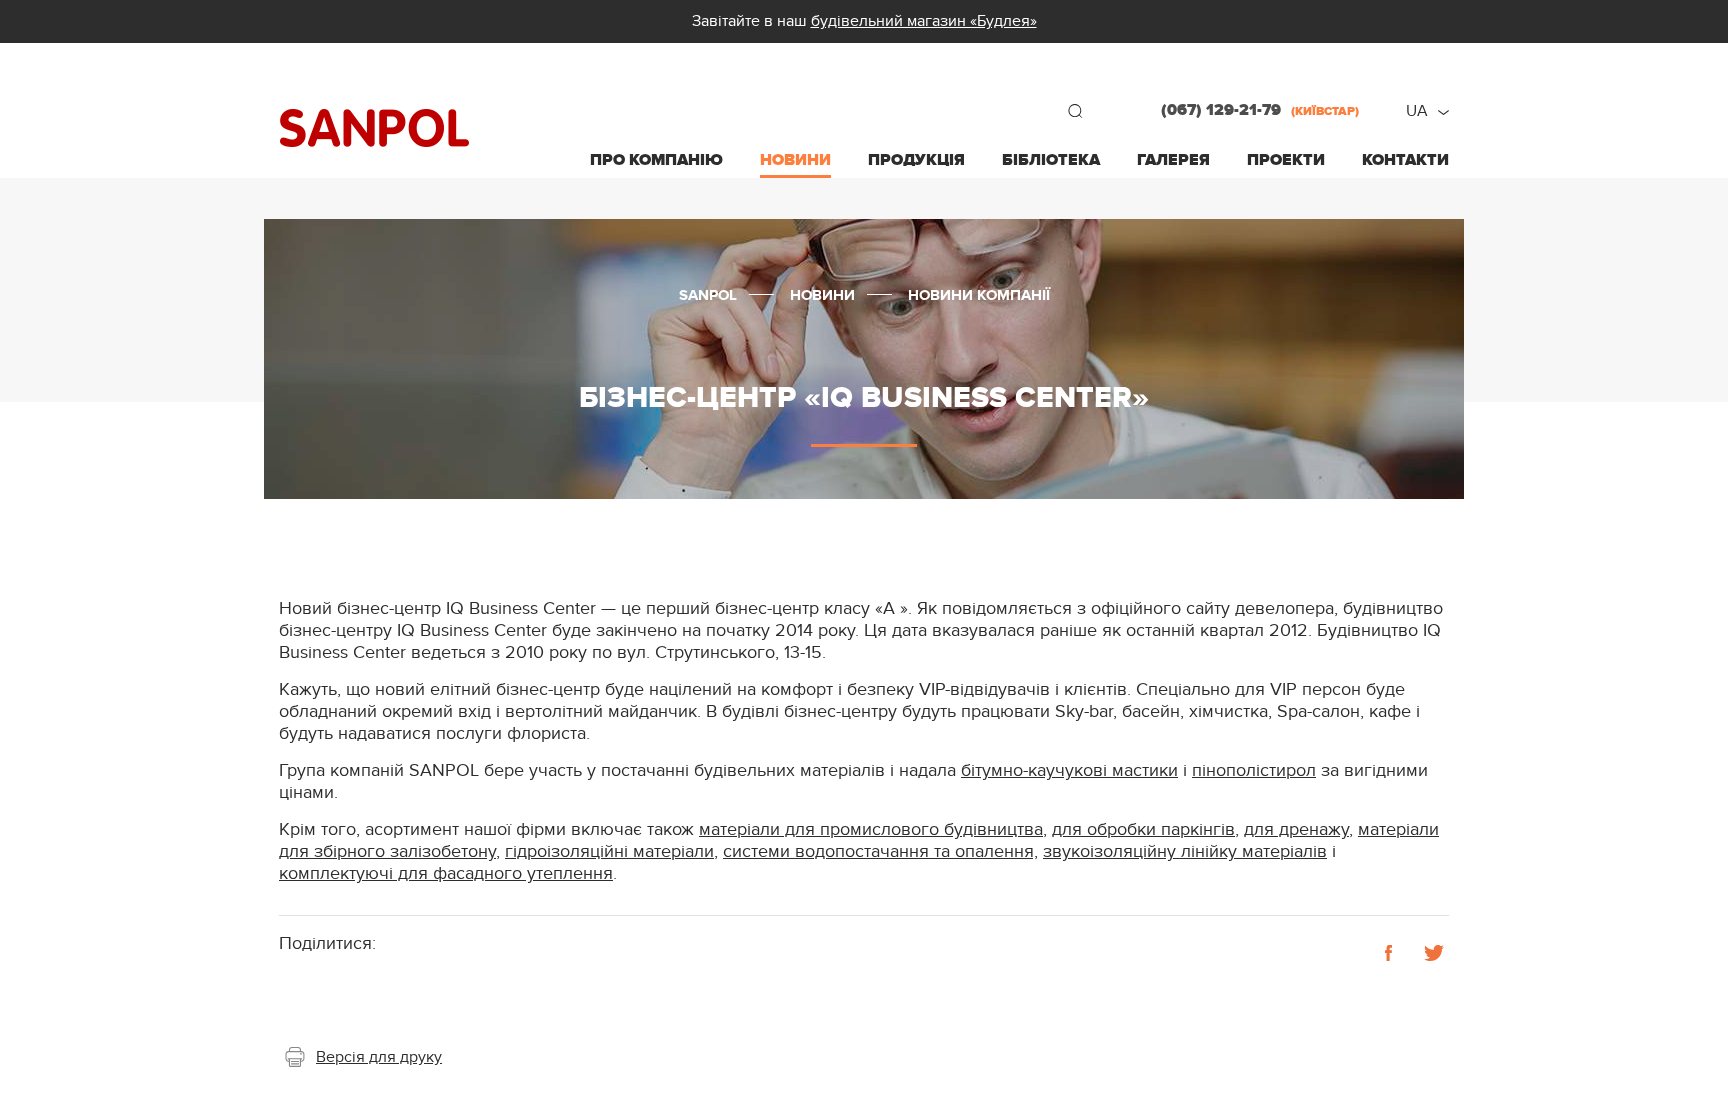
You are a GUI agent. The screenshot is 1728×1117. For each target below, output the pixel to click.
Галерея (1173, 160)
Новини (795, 160)
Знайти (1075, 111)
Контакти (1405, 160)
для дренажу (1296, 829)
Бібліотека (1051, 160)
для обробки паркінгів (1143, 829)
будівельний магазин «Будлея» (924, 21)
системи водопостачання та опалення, (880, 851)
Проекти (1286, 160)
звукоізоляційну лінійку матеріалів (1185, 851)
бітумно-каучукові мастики (1069, 770)
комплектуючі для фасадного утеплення (446, 873)
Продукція (916, 160)
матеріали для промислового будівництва (871, 829)
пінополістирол (1254, 770)
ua (1417, 111)
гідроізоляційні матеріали (609, 851)
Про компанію (656, 160)
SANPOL (374, 128)
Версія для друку (379, 1057)
